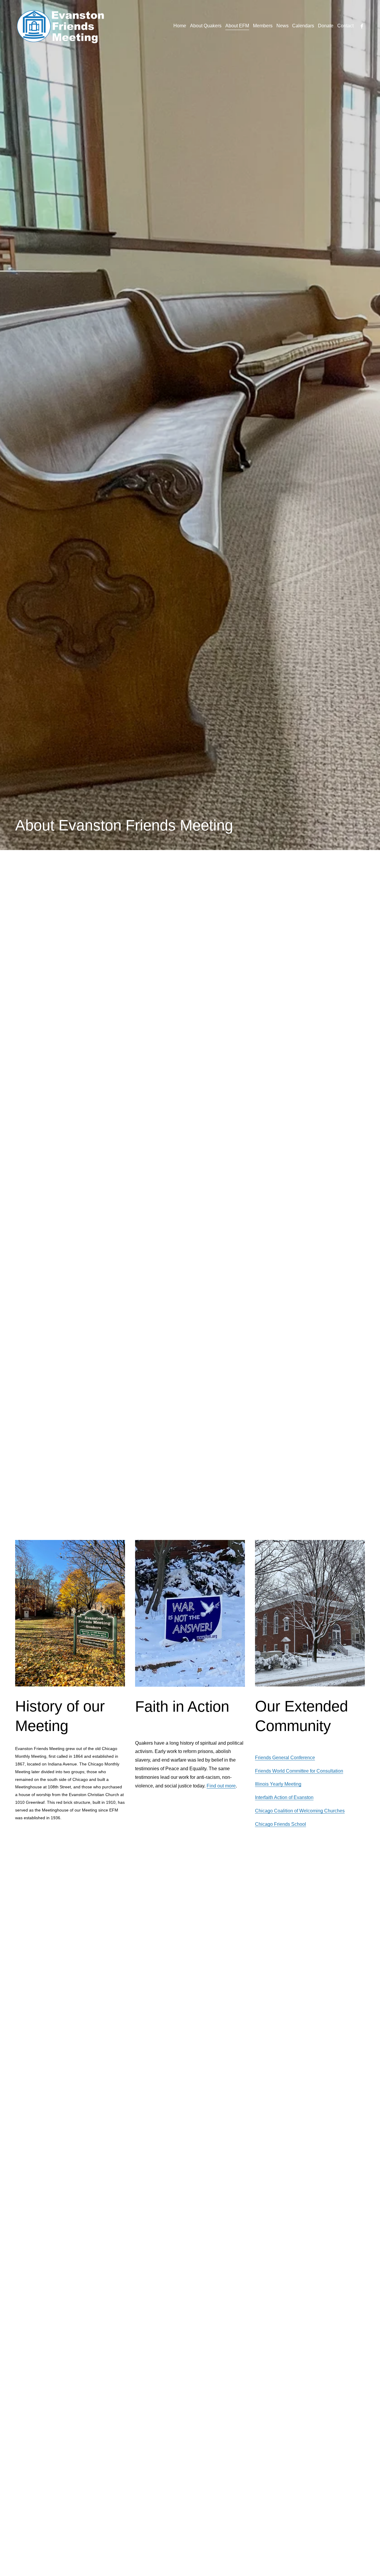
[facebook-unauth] (362, 26)
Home (180, 26)
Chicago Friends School (281, 1824)
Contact (345, 26)
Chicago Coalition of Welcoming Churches (300, 1811)
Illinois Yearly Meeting (278, 1784)
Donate (326, 26)
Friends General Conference (285, 1758)
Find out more (221, 1786)
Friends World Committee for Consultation (299, 1771)
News (282, 26)
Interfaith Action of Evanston (284, 1797)
